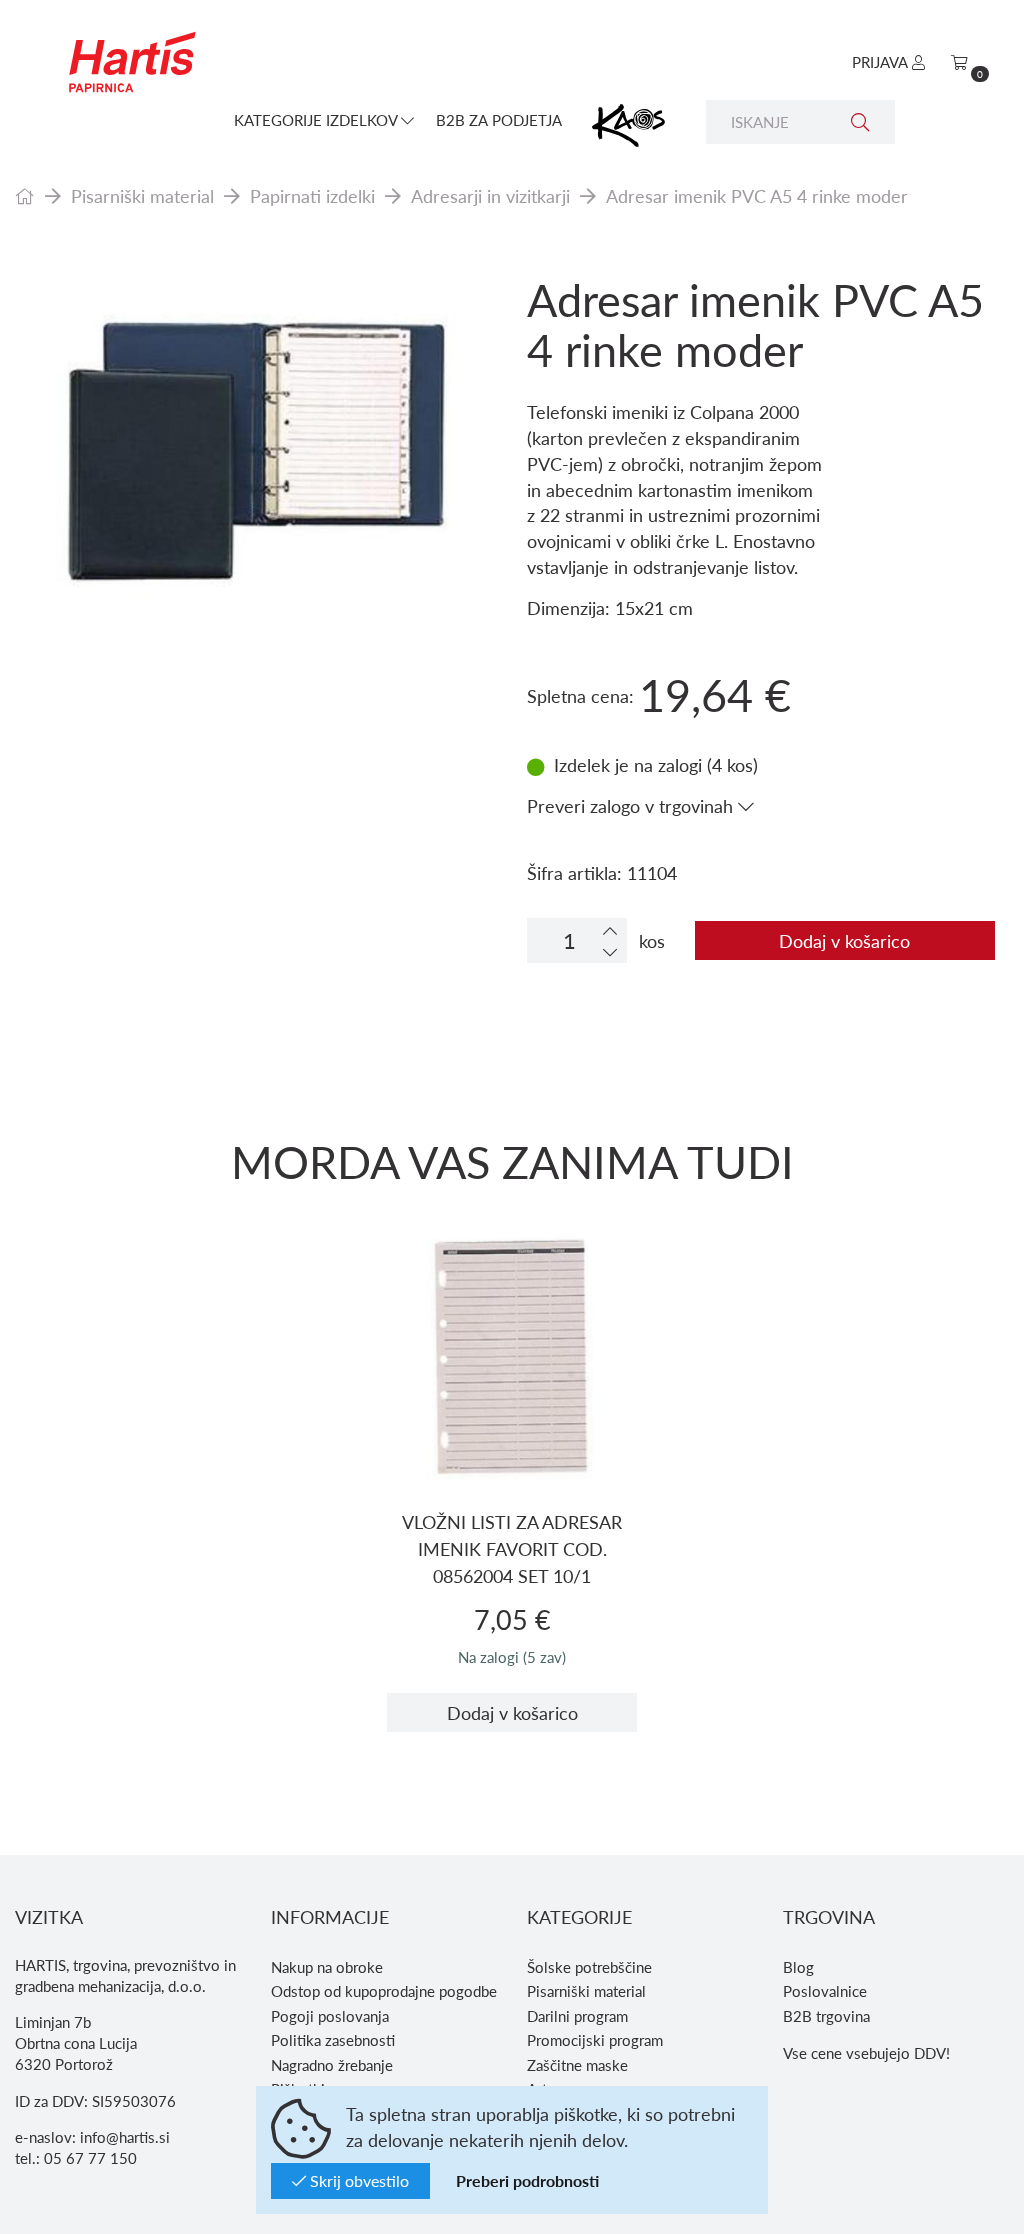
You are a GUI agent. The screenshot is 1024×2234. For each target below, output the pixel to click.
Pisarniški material (142, 195)
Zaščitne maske (577, 2065)
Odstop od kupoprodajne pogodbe (384, 1991)
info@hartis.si (125, 2137)
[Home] (25, 195)
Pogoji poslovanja (330, 2016)
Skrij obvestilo (357, 2180)
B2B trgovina (826, 2016)
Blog (798, 1967)
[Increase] (610, 930)
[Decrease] (610, 951)
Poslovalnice (825, 1991)
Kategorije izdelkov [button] (317, 120)
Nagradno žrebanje (332, 2065)
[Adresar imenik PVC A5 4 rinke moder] (256, 443)
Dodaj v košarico (844, 940)
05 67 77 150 (90, 2158)
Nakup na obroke (327, 1967)
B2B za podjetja (499, 120)
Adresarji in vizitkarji (490, 195)
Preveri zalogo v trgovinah (632, 805)
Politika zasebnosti (333, 2040)
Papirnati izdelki (312, 195)
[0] (959, 62)
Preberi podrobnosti (527, 2180)
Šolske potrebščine (589, 1967)
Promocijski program (595, 2040)
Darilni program (577, 2016)
